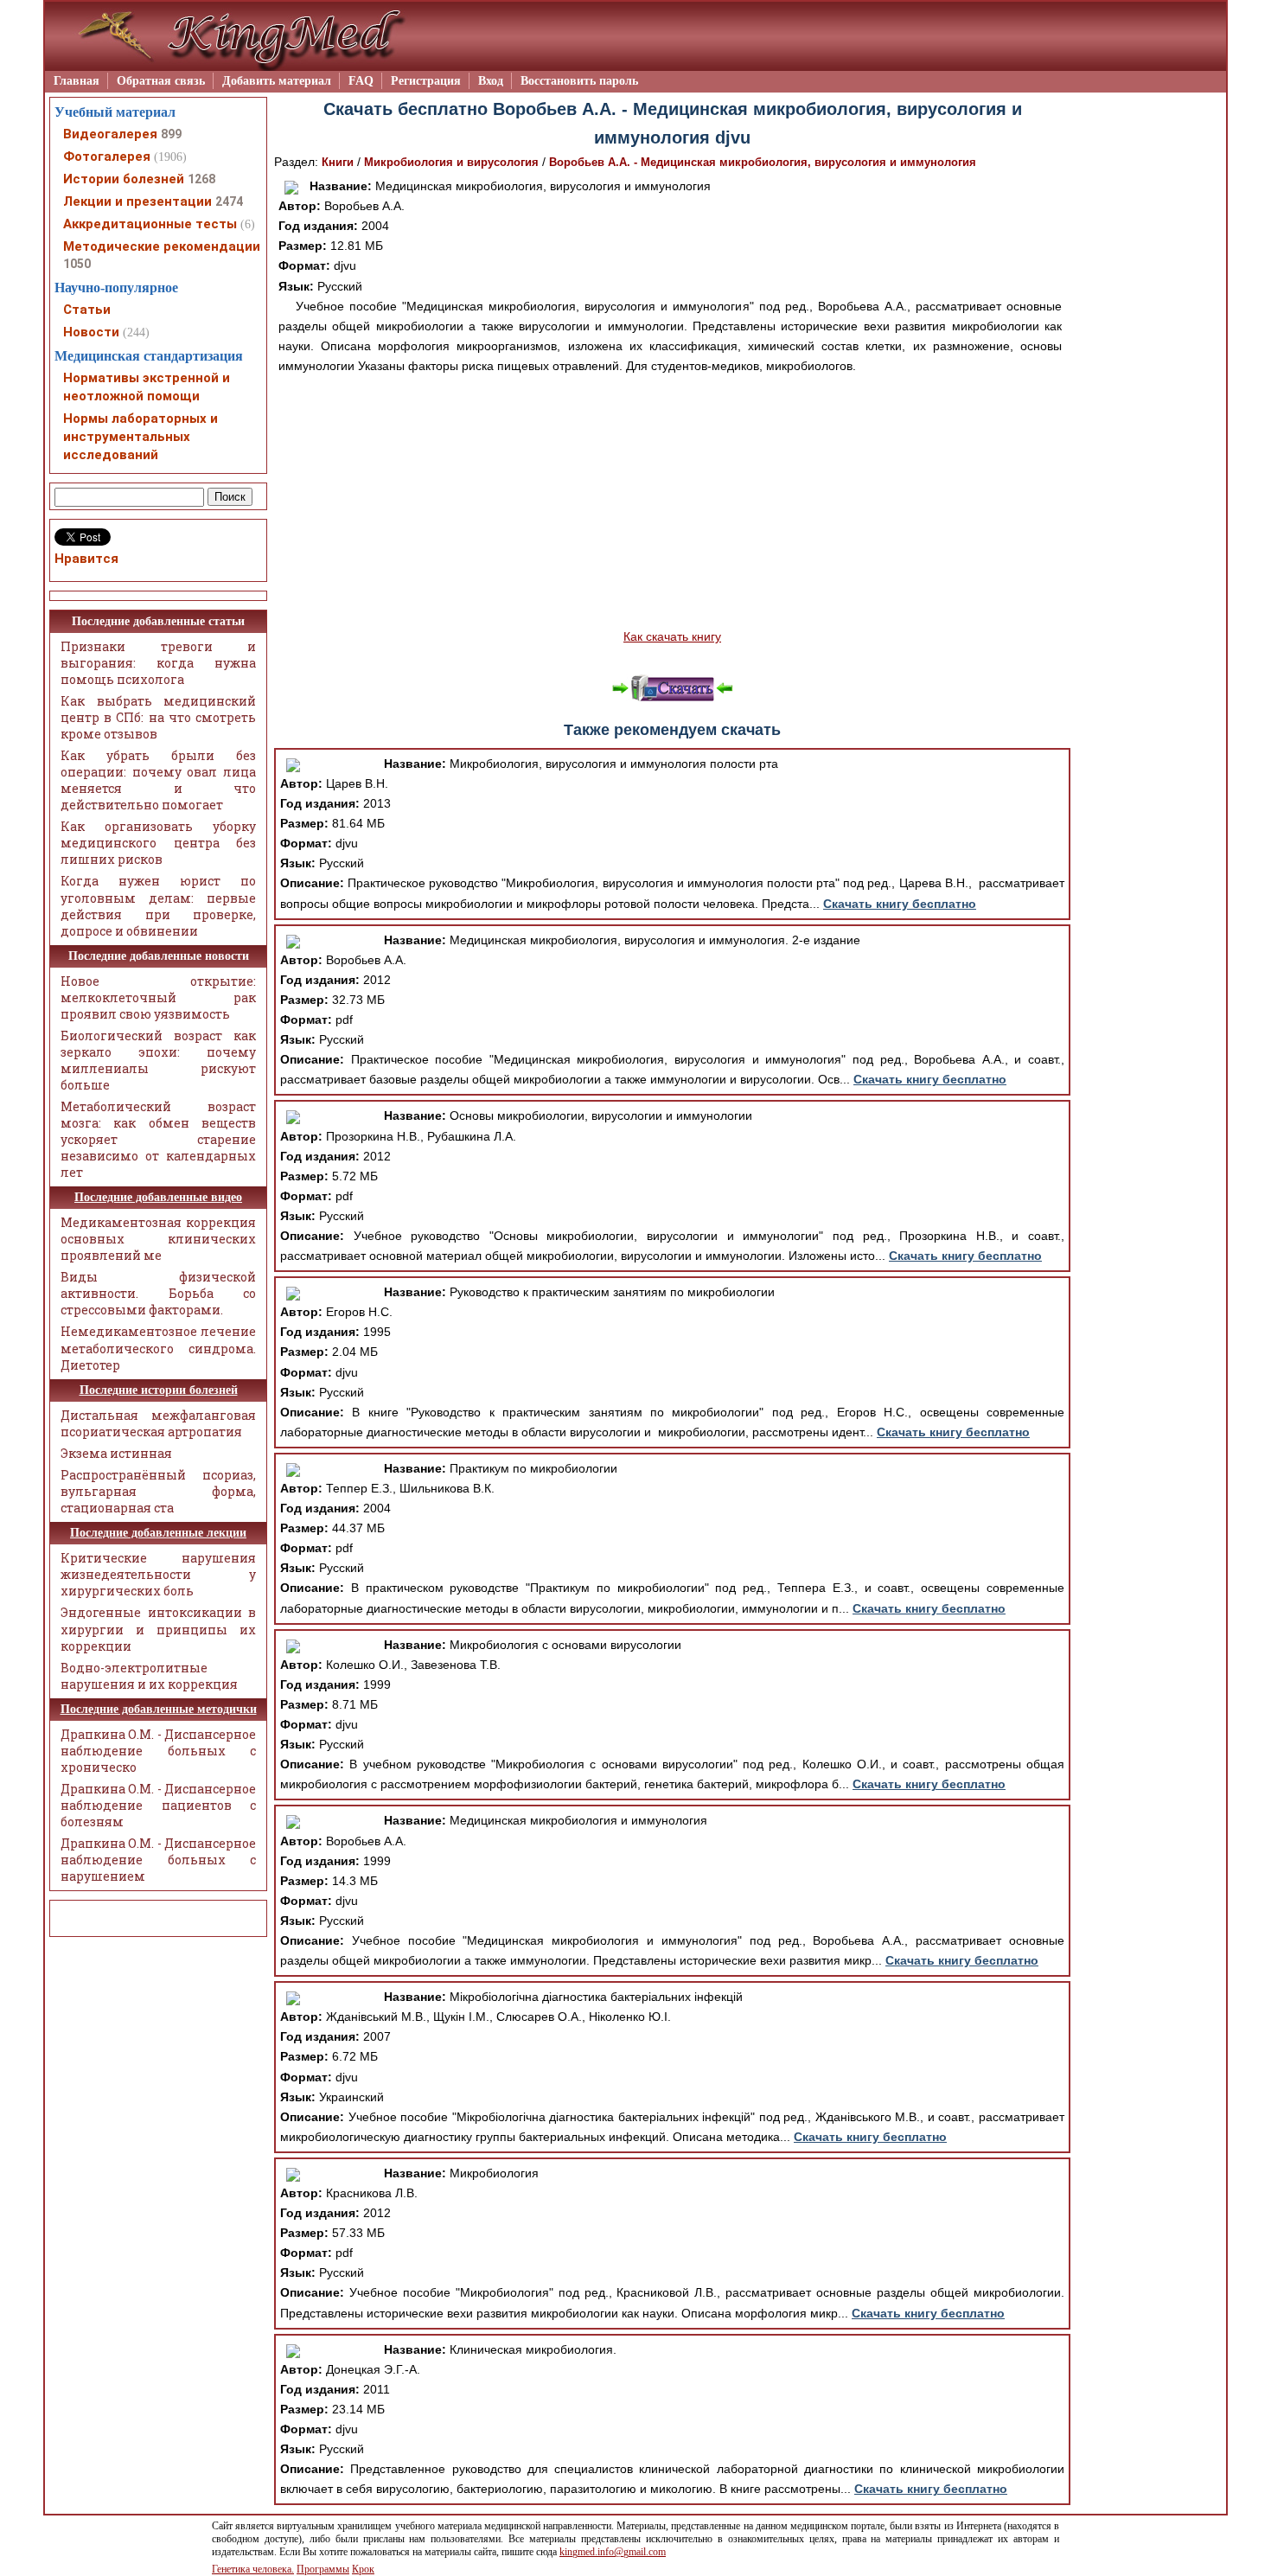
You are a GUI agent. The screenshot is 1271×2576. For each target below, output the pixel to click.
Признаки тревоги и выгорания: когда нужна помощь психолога (158, 663)
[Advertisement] (672, 502)
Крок (363, 2569)
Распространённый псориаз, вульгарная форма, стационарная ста (158, 1491)
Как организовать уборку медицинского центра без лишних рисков (158, 843)
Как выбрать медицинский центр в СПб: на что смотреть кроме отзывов (158, 717)
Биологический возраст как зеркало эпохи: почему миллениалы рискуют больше (158, 1060)
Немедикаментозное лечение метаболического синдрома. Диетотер (158, 1348)
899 (171, 134)
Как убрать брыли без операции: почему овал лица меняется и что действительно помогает (158, 780)
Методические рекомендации (162, 246)
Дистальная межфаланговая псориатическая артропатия (158, 1423)
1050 (77, 264)
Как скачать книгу (672, 636)
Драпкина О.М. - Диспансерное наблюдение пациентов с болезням (158, 1805)
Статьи (87, 310)
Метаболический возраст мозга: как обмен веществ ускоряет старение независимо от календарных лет (158, 1139)
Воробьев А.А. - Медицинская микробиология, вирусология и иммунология (763, 162)
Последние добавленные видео (158, 1197)
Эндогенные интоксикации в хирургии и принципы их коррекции (158, 1629)
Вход (491, 81)
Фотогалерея (107, 157)
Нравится (86, 559)
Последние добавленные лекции (158, 1533)
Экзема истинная (116, 1453)
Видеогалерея (110, 134)
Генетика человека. (253, 2569)
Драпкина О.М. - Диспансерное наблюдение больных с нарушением (158, 1860)
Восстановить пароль (579, 81)
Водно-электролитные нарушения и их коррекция (149, 1676)
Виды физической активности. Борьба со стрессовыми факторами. (158, 1293)
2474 (229, 201)
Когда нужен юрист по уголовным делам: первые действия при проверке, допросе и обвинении (158, 905)
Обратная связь (161, 81)
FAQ (361, 81)
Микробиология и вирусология (451, 162)
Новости (91, 332)
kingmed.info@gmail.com (613, 2552)
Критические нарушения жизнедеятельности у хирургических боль (158, 1574)
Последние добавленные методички (159, 1709)
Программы (323, 2569)
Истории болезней (124, 179)
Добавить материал (277, 81)
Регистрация (426, 81)
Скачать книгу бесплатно (900, 904)
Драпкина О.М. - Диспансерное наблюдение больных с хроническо (158, 1751)
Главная (77, 81)
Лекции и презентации (137, 201)
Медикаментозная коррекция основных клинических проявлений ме (158, 1239)
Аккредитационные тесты (150, 224)
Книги (338, 162)
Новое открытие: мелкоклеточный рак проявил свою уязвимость (158, 997)
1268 (201, 179)
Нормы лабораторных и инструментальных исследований (141, 437)
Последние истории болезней (159, 1390)
